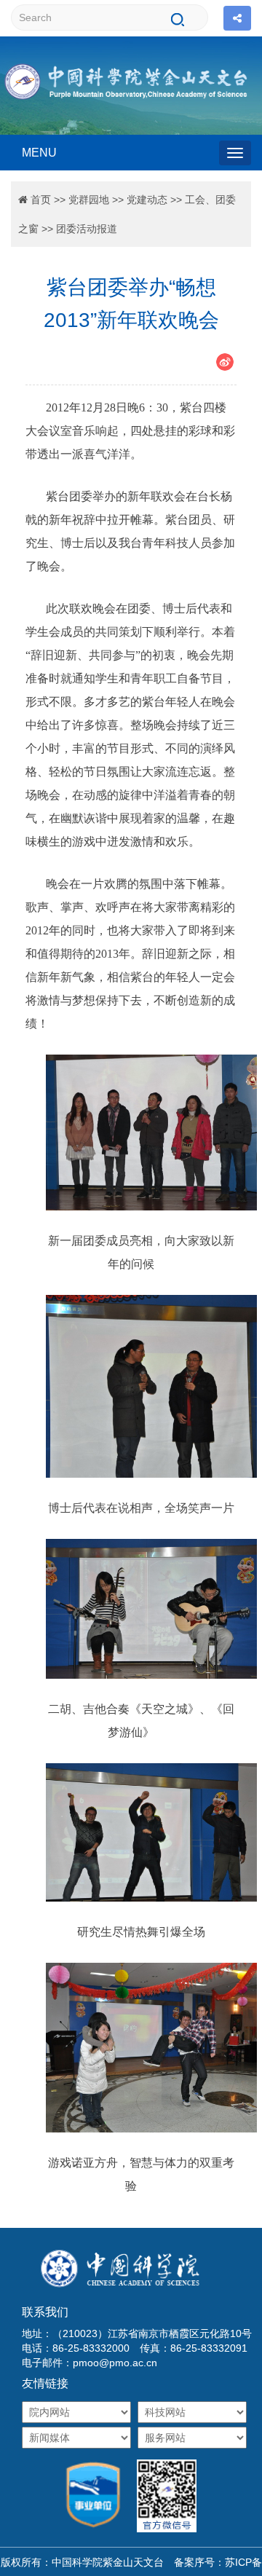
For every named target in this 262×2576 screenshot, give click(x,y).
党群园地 (89, 200)
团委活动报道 (87, 229)
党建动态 (147, 200)
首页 (41, 200)
